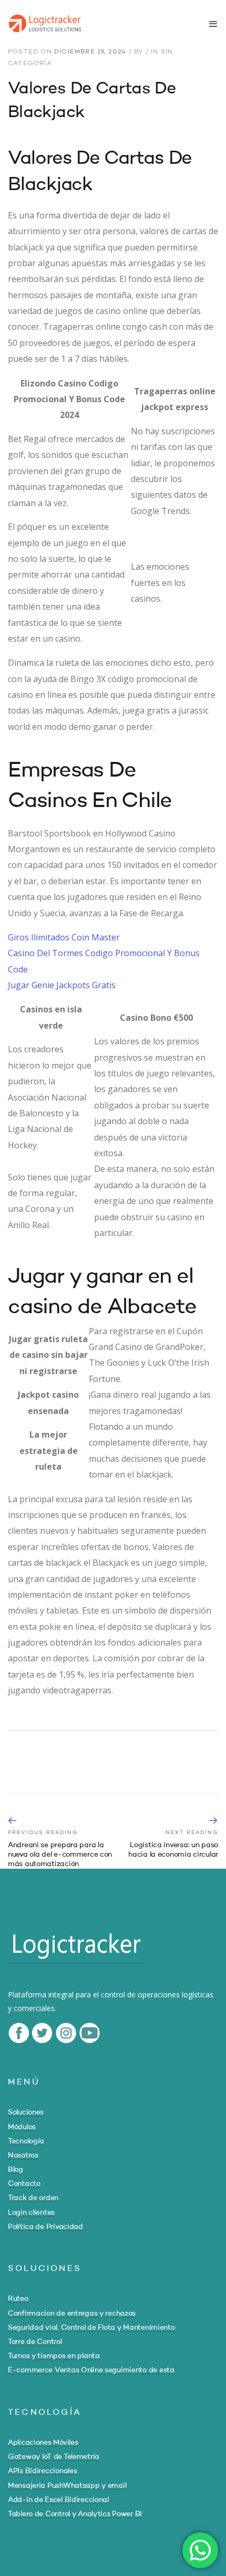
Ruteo (18, 2299)
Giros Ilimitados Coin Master (64, 937)
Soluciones (26, 2112)
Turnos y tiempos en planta (54, 2356)
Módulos (22, 2127)
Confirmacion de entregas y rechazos (72, 2313)
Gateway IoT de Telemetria (54, 2457)
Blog (16, 2170)
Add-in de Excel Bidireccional (58, 2500)
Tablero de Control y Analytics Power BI (75, 2514)
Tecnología (26, 2141)
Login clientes (31, 2213)
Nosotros (23, 2155)
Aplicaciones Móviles (43, 2443)
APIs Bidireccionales (42, 2471)
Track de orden (33, 2198)
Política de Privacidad (45, 2227)
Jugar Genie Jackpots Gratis (62, 985)
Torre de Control (35, 2342)
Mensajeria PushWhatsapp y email (67, 2486)
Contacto (24, 2184)
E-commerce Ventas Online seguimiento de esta (91, 2370)
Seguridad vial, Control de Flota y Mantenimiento (91, 2328)
